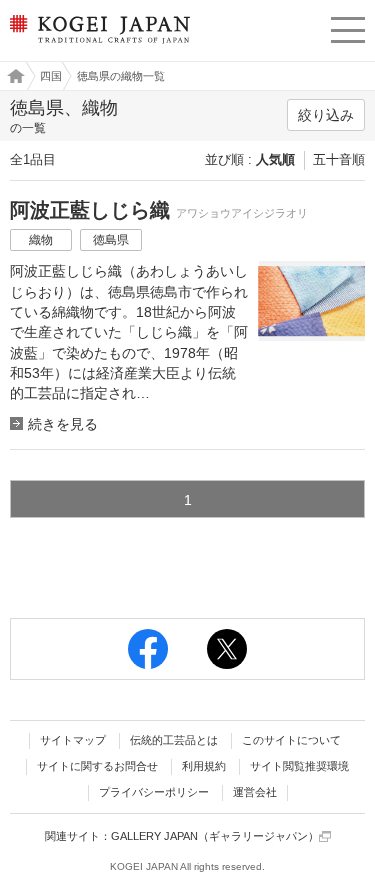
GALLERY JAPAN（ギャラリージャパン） (215, 836)
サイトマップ (73, 740)
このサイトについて (291, 740)
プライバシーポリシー (154, 792)
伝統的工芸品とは (174, 740)
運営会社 (255, 792)
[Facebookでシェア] (148, 649)
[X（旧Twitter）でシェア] (227, 649)
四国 (51, 76)
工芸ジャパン (11, 76)
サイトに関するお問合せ (97, 766)
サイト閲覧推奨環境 (299, 766)
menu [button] (348, 27)
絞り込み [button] (326, 115)
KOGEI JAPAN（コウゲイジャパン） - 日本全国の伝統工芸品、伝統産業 (97, 45)
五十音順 (339, 159)
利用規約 (204, 766)
